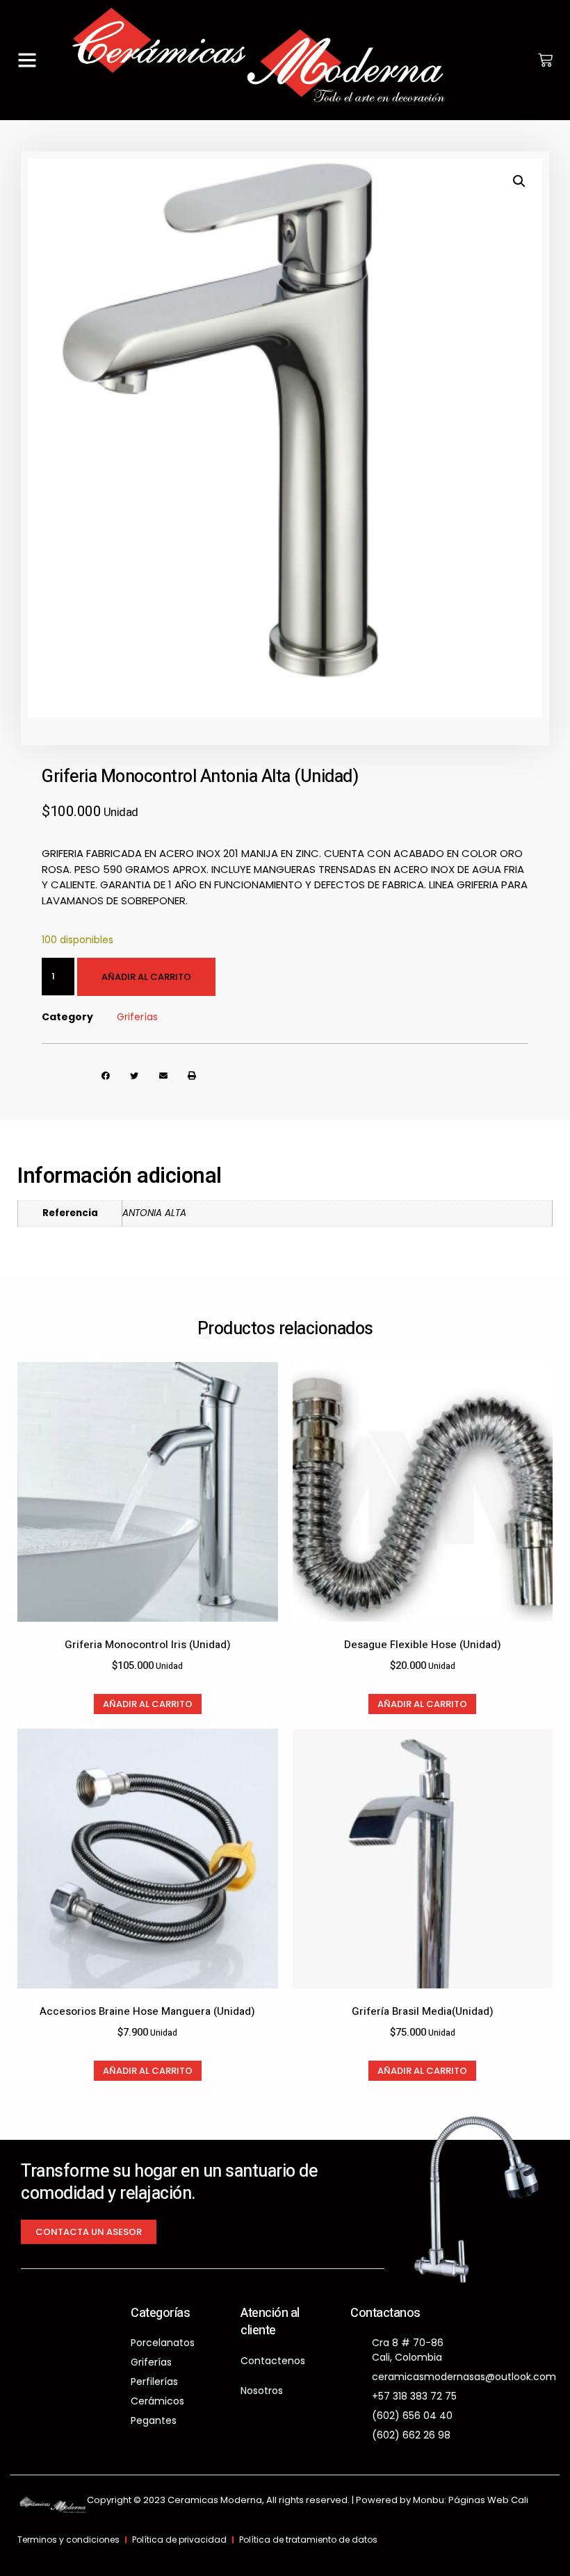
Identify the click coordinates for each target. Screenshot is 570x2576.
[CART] (545, 60)
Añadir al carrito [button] (148, 1704)
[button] (27, 60)
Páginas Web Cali (488, 2500)
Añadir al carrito (146, 977)
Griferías (137, 1017)
